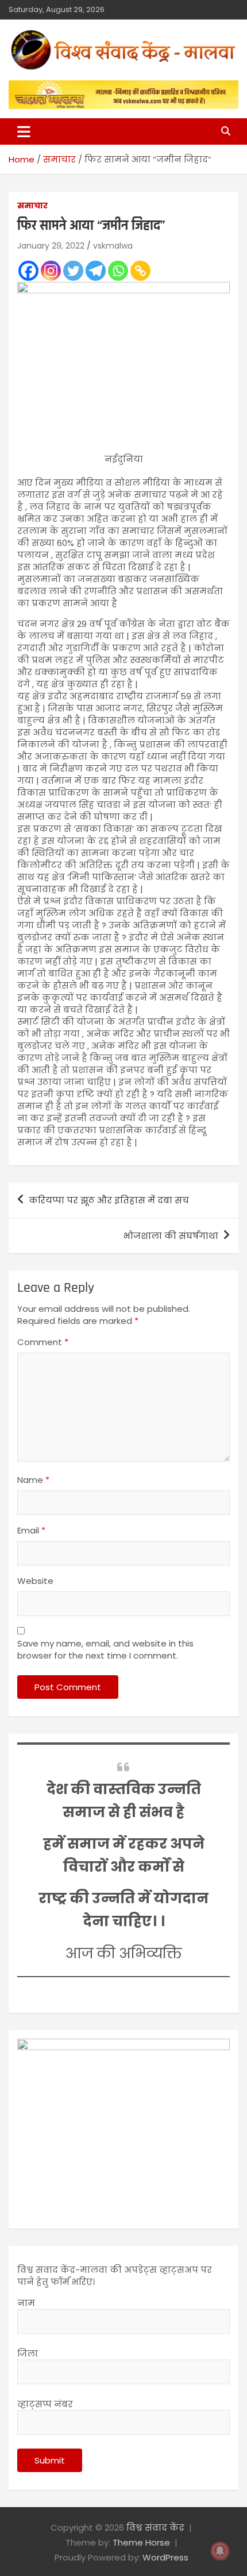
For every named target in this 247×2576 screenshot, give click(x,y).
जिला (28, 2354)
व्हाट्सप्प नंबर (45, 2404)
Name (33, 1480)
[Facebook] (28, 271)
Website (35, 1581)
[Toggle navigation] (24, 131)
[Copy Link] (140, 271)
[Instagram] (51, 271)
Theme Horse (141, 2542)
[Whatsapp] (118, 271)
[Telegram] (96, 271)
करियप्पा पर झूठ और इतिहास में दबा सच (109, 1200)
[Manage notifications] (220, 2551)
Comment (43, 1342)
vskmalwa (113, 246)
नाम (26, 2303)
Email (31, 1530)
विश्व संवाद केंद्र (155, 2527)
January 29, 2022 (51, 246)
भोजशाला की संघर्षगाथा (171, 1236)
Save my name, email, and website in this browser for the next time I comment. (105, 1649)
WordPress (165, 2557)
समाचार (32, 206)
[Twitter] (73, 271)
